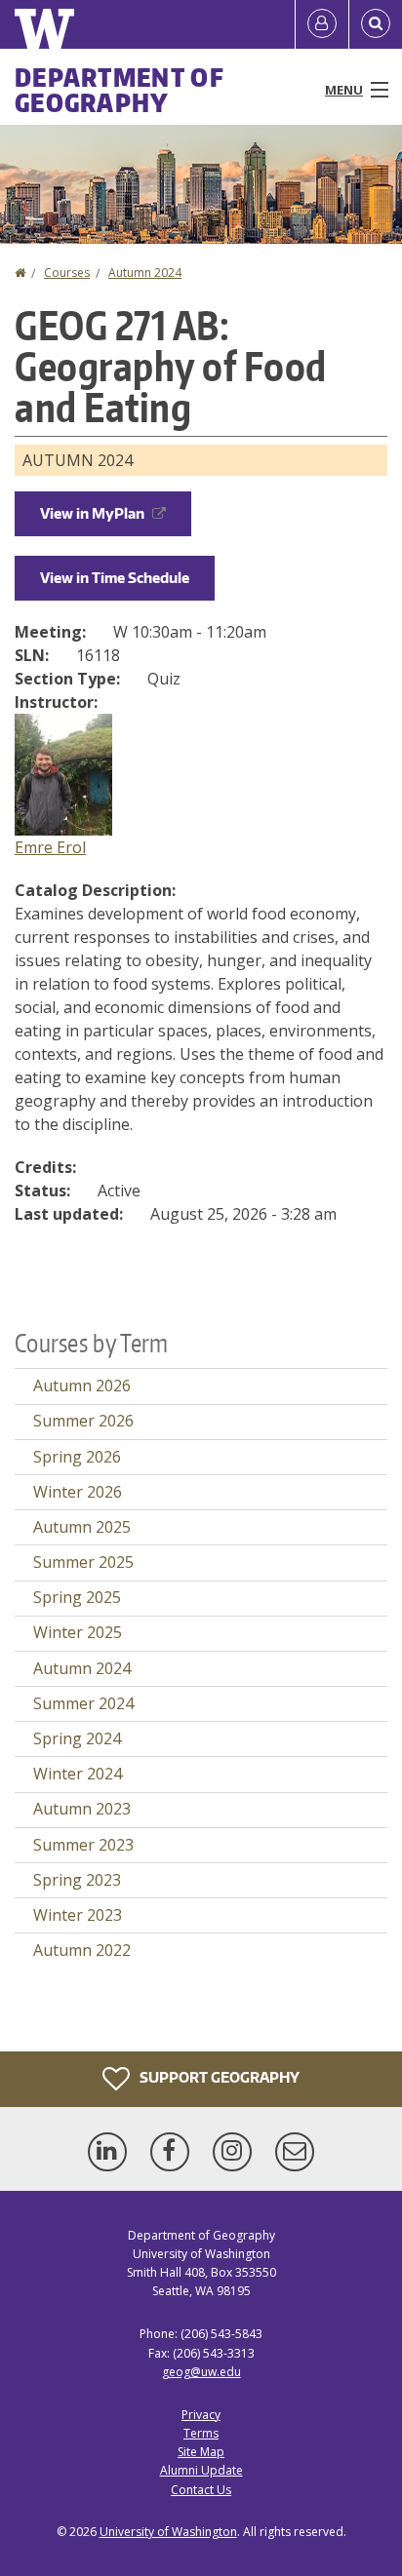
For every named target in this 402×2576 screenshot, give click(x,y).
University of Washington (168, 2532)
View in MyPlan (92, 513)
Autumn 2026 (82, 1386)
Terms (201, 2433)
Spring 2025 (77, 1597)
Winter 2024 (78, 1774)
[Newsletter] (295, 2152)
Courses (67, 273)
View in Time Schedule (115, 578)
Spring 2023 (77, 1880)
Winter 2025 (78, 1632)
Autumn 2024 (145, 273)
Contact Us (201, 2490)
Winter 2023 (78, 1915)
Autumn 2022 (82, 1950)
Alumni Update (201, 2470)
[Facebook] (174, 2152)
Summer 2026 (83, 1421)
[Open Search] (376, 24)
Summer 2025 (83, 1562)
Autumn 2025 (82, 1527)
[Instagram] (236, 2152)
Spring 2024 (77, 1738)
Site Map (201, 2452)
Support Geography (218, 2076)
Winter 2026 (78, 1492)
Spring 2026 (77, 1457)
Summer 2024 (83, 1703)
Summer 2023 (83, 1845)
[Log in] (322, 24)
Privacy (201, 2415)
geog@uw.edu (201, 2372)
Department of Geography (120, 90)
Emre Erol (50, 847)
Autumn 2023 (82, 1809)
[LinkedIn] (111, 2152)
